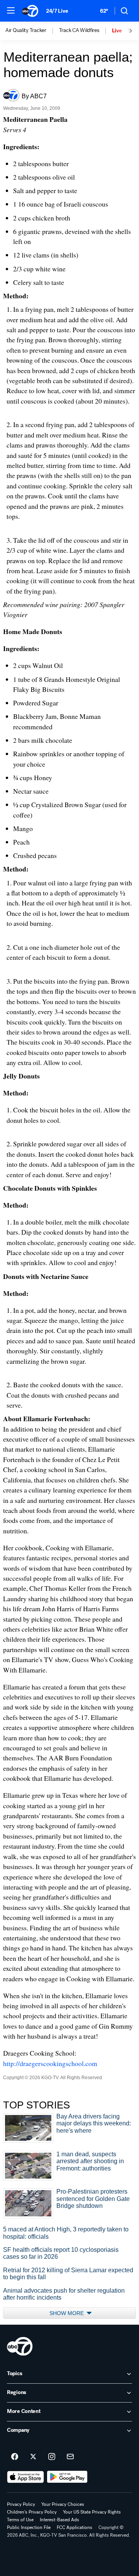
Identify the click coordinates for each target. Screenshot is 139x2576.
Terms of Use (20, 2520)
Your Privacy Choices (63, 2504)
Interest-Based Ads (59, 2520)
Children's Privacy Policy (32, 2512)
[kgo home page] (20, 2346)
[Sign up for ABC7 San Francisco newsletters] (70, 2457)
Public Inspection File (29, 2527)
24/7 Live (57, 11)
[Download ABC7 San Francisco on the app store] (25, 2477)
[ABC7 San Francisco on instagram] (52, 2457)
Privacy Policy (21, 2504)
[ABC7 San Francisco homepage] (30, 11)
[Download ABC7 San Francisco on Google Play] (67, 2477)
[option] (32, 31)
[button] (11, 10)
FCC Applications (75, 2527)
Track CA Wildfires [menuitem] (79, 30)
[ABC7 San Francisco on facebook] (15, 2457)
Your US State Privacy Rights (92, 2512)
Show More (67, 2313)
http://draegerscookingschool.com (50, 2063)
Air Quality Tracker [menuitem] (26, 30)
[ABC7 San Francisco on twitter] (33, 2457)
